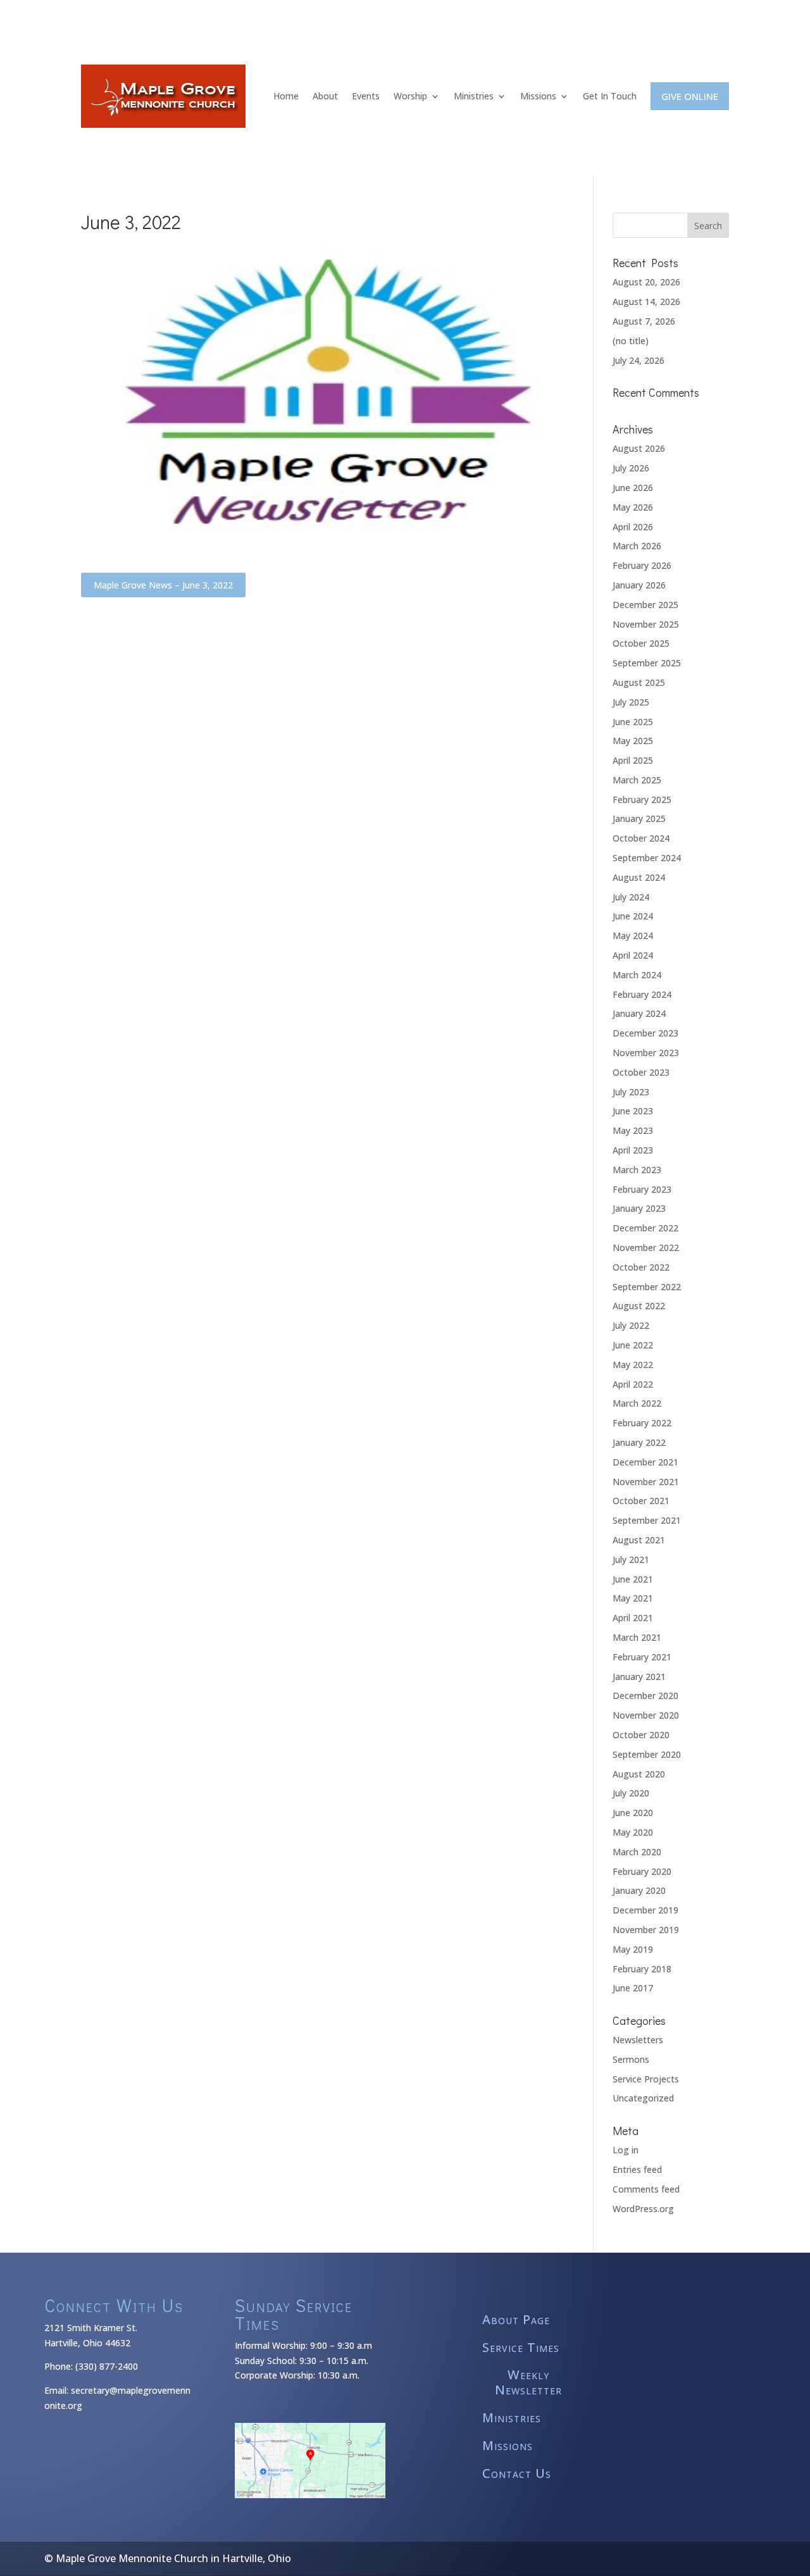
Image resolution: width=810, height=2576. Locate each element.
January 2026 (639, 585)
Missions (538, 96)
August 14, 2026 (646, 302)
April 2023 (633, 1150)
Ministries (474, 96)
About (325, 96)
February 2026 (642, 565)
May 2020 (633, 1832)
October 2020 (641, 1735)
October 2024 (641, 838)
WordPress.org (643, 2209)
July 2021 (631, 1559)
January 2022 (639, 1442)
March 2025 (637, 780)
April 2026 (633, 527)
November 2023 (646, 1053)
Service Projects (646, 2079)
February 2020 (642, 1871)
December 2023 (645, 1033)
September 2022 (647, 1287)
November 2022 (646, 1248)
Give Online (690, 96)
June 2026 (633, 488)
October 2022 (641, 1267)
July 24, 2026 (639, 360)
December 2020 (645, 1696)
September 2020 (647, 1754)
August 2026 (639, 448)
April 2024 (633, 955)
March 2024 (637, 975)
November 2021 (646, 1482)
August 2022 (639, 1306)
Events (366, 96)
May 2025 (633, 741)
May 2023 (633, 1130)
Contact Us (517, 2474)
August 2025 (639, 682)
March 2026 (637, 546)
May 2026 (633, 507)
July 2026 (631, 468)
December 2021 (645, 1462)
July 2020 (631, 1793)
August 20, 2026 (646, 282)
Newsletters (638, 2040)
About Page (516, 2320)
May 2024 (633, 936)
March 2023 (637, 1170)
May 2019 (633, 1949)
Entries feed (637, 2169)
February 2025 (642, 800)
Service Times (521, 2348)
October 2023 (641, 1072)
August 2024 (639, 877)
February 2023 (642, 1189)
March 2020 (637, 1852)
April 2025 (633, 760)
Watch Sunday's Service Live (405, 7)
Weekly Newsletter (528, 2383)
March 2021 (637, 1637)
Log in (626, 2150)
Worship (410, 96)
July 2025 (631, 702)
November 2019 (646, 1930)
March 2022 (637, 1403)
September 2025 (647, 663)
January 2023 (639, 1208)
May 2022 (633, 1365)
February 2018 (642, 1969)
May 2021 (633, 1598)
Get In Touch (610, 96)
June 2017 (633, 1988)
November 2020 (646, 1715)
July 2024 (631, 897)
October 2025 (641, 643)
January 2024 (639, 1013)
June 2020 (633, 1813)
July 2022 (631, 1325)
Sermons (631, 2059)
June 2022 (633, 1345)
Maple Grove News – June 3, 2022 (163, 585)
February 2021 (642, 1657)
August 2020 (639, 1774)
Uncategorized (643, 2098)
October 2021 (641, 1501)
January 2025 (639, 818)
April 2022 (633, 1384)
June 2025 (633, 722)
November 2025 (646, 624)
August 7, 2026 (644, 321)
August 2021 (639, 1540)
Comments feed (646, 2189)
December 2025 (645, 605)
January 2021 (639, 1677)
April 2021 (633, 1618)
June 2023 (633, 1111)
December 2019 (645, 1910)
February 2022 (642, 1423)
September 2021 (647, 1520)
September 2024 (647, 858)
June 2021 (633, 1579)
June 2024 (633, 916)
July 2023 (631, 1092)
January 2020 (639, 1890)
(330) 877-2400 (107, 2366)
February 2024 (642, 994)
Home (286, 96)
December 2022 (645, 1228)
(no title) (631, 341)
